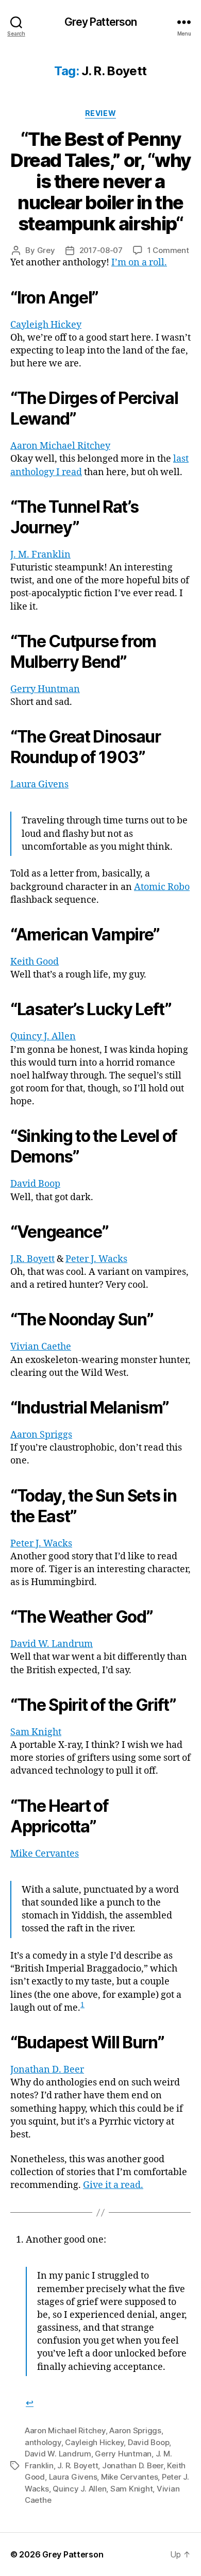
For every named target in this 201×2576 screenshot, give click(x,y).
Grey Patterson (101, 22)
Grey (46, 250)
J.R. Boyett (32, 1259)
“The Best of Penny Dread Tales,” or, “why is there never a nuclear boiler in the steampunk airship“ (100, 181)
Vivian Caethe (41, 1347)
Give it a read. (113, 2185)
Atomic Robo (162, 887)
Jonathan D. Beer (47, 2070)
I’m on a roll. (139, 263)
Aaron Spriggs (41, 1435)
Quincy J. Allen (43, 1037)
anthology (43, 2442)
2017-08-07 (101, 250)
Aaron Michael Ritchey (60, 446)
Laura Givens (39, 785)
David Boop (35, 1184)
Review (100, 113)
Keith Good (35, 962)
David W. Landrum (52, 1644)
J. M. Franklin (40, 555)
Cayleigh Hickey (46, 325)
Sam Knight (36, 1732)
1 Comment (168, 250)
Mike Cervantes (45, 1854)
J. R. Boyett (78, 2465)
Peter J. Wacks (96, 1259)
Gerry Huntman (45, 689)
